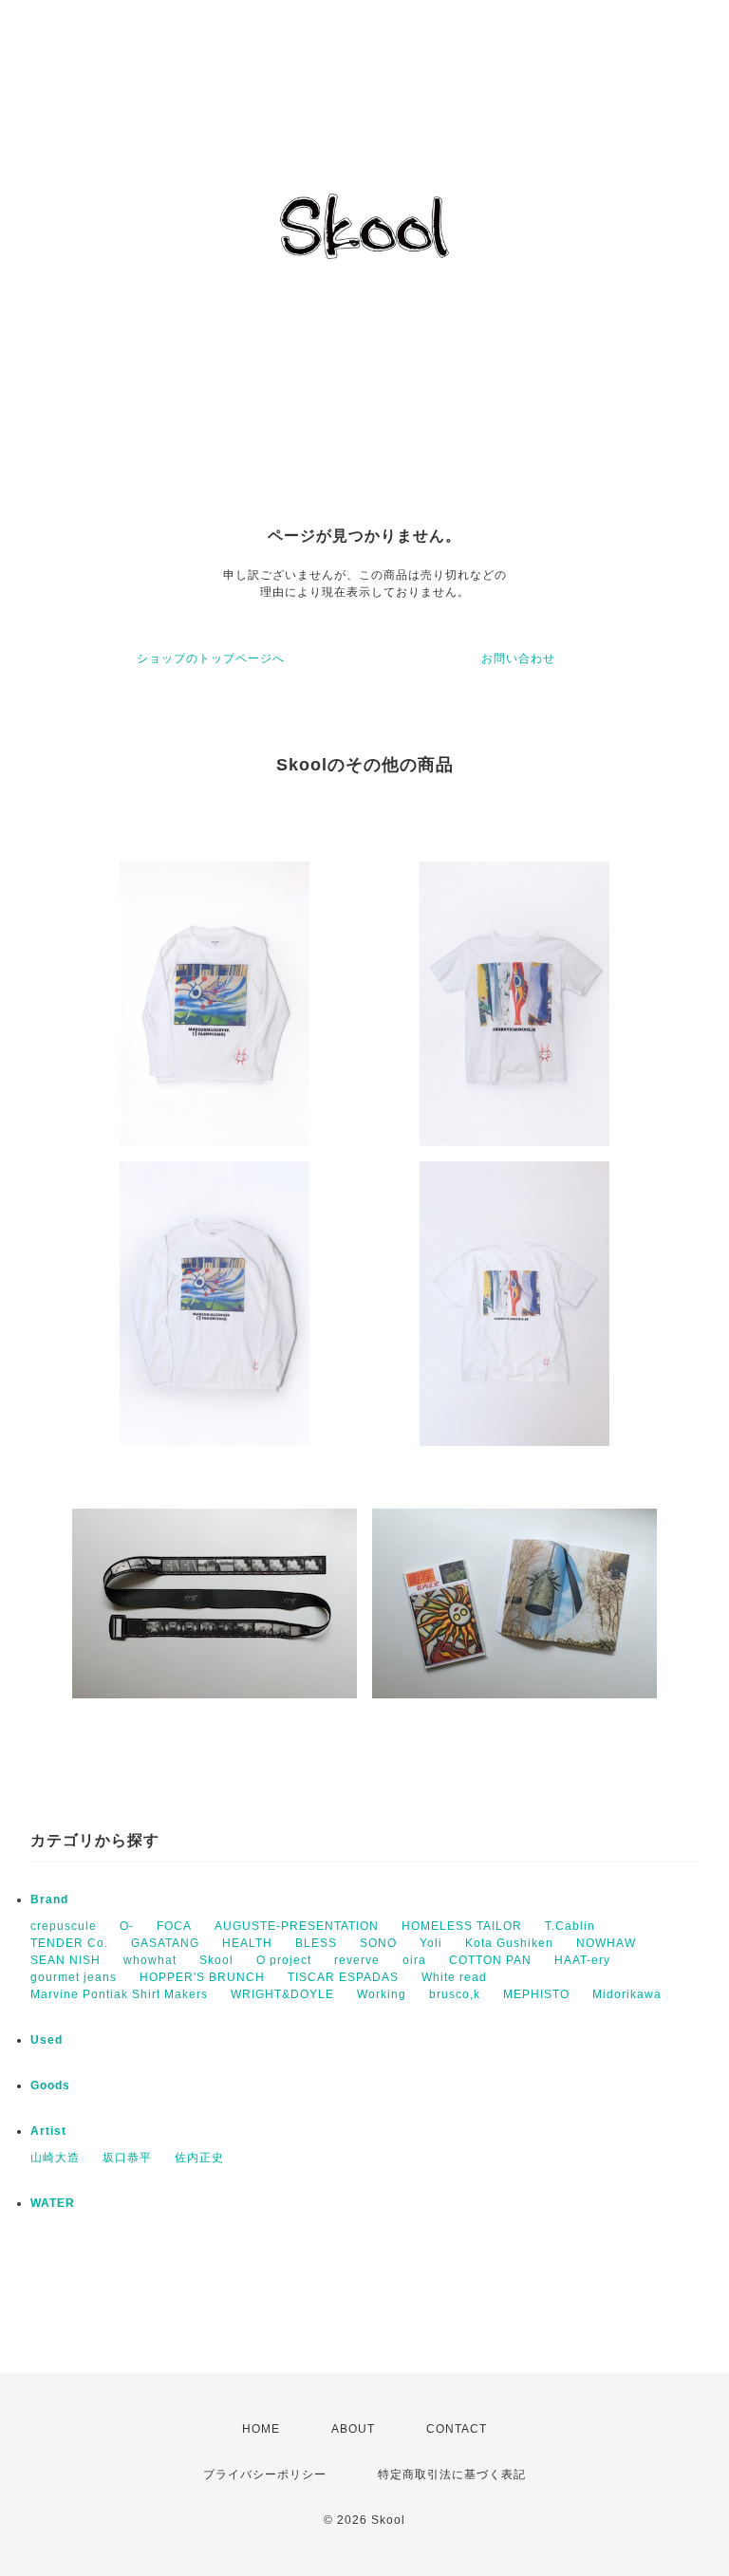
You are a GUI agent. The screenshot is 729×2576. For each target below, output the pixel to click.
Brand (49, 1900)
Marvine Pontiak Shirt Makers (119, 1994)
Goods (50, 2085)
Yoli (431, 1943)
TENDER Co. (69, 1943)
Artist (48, 2131)
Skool (216, 1960)
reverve (357, 1960)
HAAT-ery (582, 1960)
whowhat (150, 1960)
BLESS (316, 1943)
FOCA (174, 1926)
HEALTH (247, 1943)
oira (414, 1960)
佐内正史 (199, 2158)
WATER (53, 2203)
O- (127, 1926)
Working (382, 1994)
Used (47, 2040)
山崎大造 (55, 2158)
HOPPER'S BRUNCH (202, 1977)
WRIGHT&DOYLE (282, 1994)
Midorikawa (627, 1994)
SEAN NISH (65, 1960)
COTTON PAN (490, 1960)
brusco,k (455, 1994)
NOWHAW (606, 1943)
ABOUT (353, 2429)
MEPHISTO (536, 1994)
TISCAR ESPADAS (343, 1977)
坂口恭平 (127, 2158)
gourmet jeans (74, 1977)
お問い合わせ (518, 658)
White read (454, 1977)
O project (284, 1960)
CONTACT (457, 2429)
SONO (378, 1943)
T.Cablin (570, 1926)
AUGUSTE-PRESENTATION (297, 1926)
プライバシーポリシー (265, 2474)
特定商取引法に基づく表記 (452, 2474)
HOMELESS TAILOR (462, 1926)
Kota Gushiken (509, 1943)
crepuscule (64, 1926)
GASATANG (165, 1943)
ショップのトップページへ (211, 658)
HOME (261, 2429)
